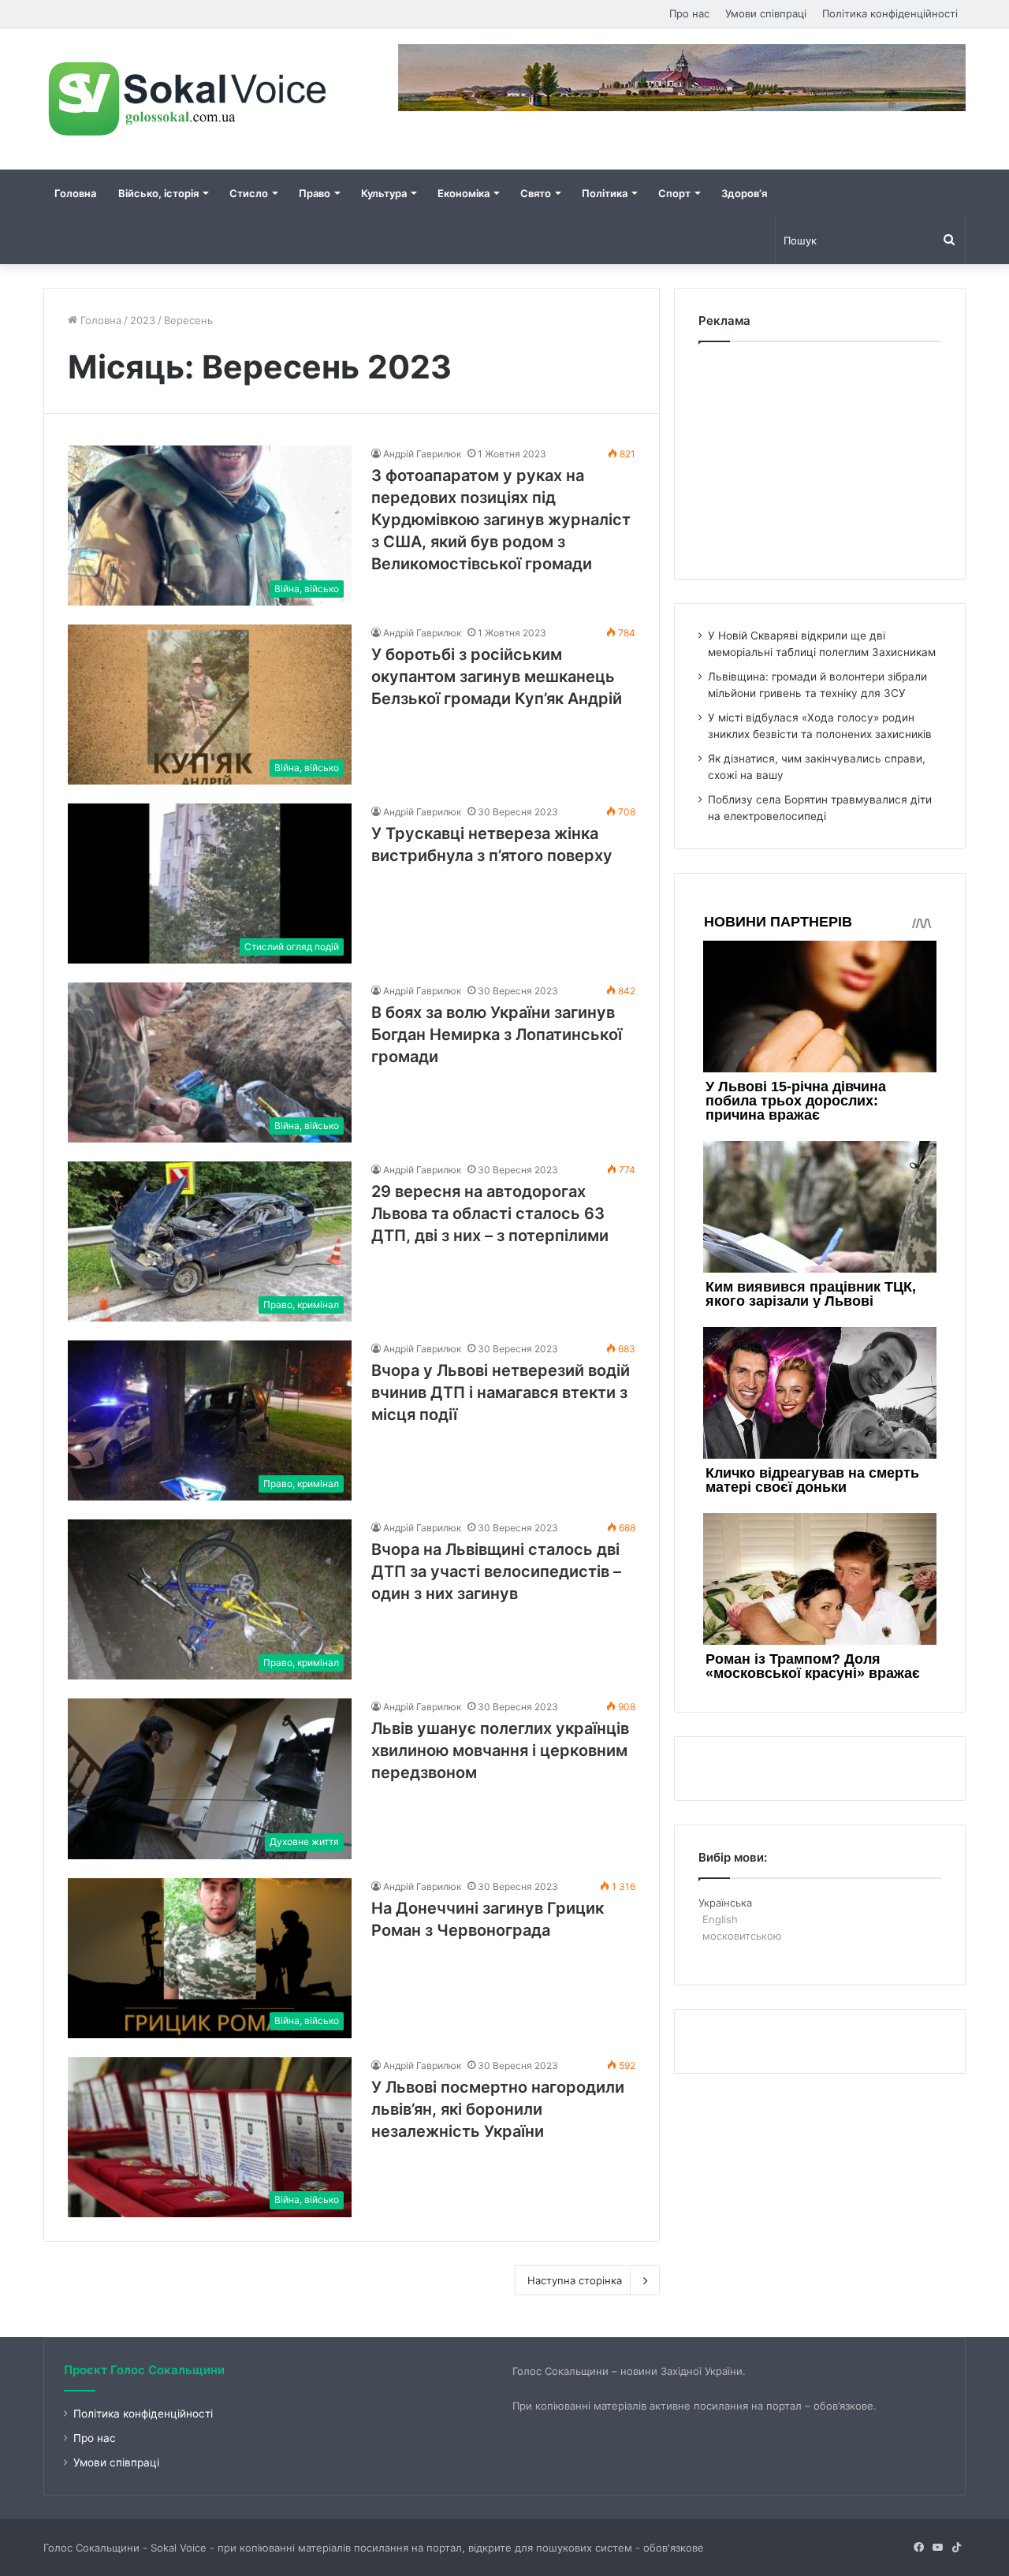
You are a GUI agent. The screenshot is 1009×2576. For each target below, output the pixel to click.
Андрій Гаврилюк (422, 454)
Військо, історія (158, 193)
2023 (143, 320)
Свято (536, 193)
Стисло (249, 193)
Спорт (674, 193)
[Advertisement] (820, 457)
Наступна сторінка (575, 2280)
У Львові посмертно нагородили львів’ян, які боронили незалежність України (498, 2109)
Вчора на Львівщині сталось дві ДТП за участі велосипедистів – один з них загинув (496, 1571)
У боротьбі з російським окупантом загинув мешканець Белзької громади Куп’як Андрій (497, 677)
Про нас (689, 13)
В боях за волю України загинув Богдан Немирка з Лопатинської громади (497, 1035)
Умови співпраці (766, 13)
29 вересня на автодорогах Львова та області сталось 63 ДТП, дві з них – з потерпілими (490, 1213)
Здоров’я (744, 193)
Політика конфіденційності (890, 13)
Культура (384, 193)
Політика (605, 193)
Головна (75, 193)
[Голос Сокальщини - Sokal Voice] (189, 99)
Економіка (464, 193)
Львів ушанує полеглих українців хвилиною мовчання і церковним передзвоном (500, 1750)
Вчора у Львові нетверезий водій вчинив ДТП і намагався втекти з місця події (501, 1392)
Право (315, 193)
